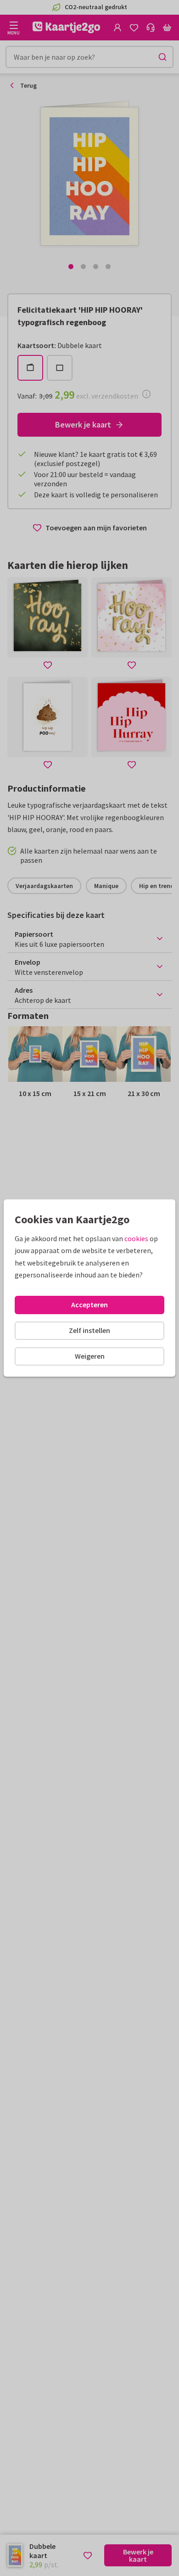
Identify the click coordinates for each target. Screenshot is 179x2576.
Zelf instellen (89, 1330)
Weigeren (90, 1356)
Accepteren (89, 1305)
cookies (136, 1238)
